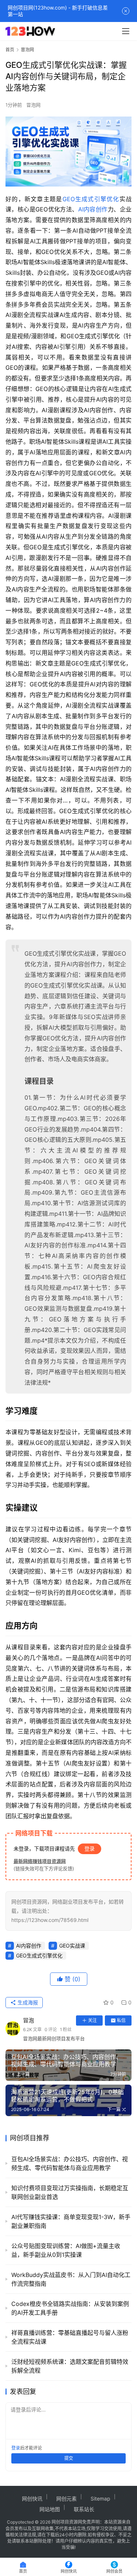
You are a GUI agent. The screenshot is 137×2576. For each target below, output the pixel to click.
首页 (10, 50)
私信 (121, 2020)
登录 (90, 1848)
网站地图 (50, 2509)
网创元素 (66, 2499)
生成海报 (27, 2002)
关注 (92, 2020)
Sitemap (100, 2499)
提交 (69, 2458)
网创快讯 (32, 2499)
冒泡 (28, 2020)
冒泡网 (33, 105)
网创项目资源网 (67, 2522)
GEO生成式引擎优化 (91, 199)
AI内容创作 (93, 209)
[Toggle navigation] (126, 31)
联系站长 (84, 2509)
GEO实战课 (72, 1946)
